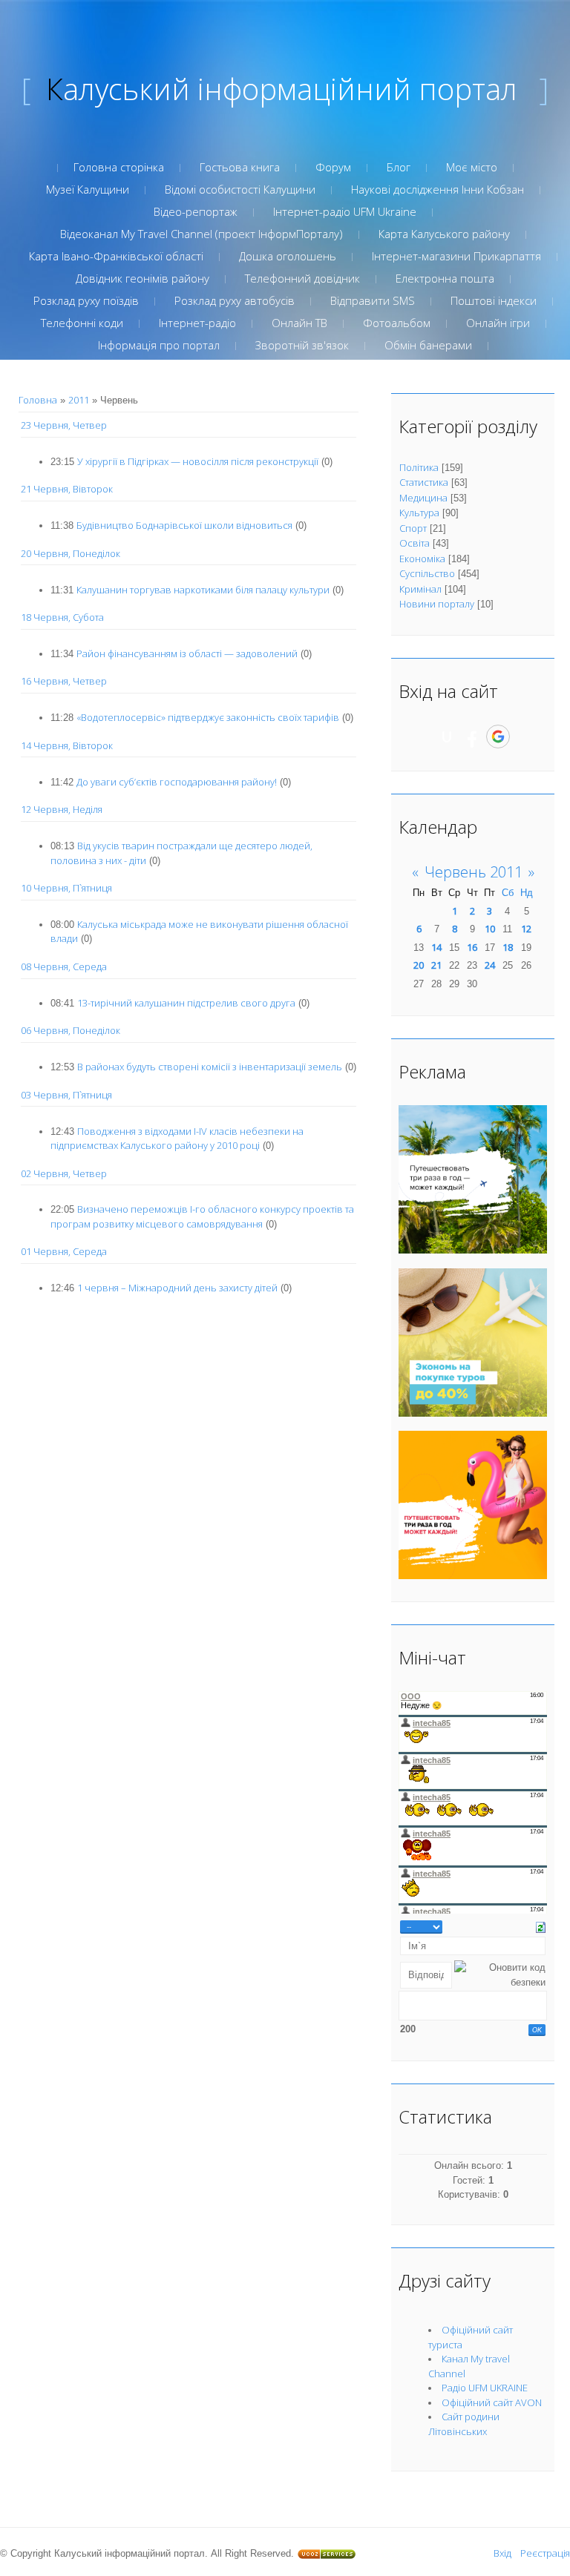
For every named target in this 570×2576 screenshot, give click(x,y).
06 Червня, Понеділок (71, 1030)
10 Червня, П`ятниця (66, 888)
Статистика (424, 482)
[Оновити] (541, 1926)
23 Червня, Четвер (64, 425)
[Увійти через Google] (498, 737)
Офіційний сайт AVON (492, 2402)
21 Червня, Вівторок (67, 489)
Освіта (415, 543)
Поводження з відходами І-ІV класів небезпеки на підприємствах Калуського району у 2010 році (177, 1139)
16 (472, 947)
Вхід (502, 2553)
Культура (419, 513)
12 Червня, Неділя (62, 809)
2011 (79, 400)
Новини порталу (437, 604)
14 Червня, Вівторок (67, 745)
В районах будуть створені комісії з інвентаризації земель (210, 1067)
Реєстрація (545, 2553)
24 (490, 965)
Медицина (423, 498)
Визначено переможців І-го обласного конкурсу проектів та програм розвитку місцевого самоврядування (202, 1216)
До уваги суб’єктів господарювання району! (177, 782)
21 (436, 965)
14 (436, 947)
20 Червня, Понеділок (71, 553)
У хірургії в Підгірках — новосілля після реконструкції (198, 461)
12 (526, 929)
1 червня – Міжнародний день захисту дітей (177, 1288)
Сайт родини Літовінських (464, 2424)
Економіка (422, 559)
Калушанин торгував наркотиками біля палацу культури (203, 590)
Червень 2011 (474, 872)
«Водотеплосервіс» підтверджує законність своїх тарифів (208, 717)
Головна (38, 400)
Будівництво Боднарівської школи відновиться (184, 525)
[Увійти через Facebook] (472, 737)
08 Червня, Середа (64, 966)
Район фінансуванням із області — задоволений (187, 653)
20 (419, 965)
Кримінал (420, 589)
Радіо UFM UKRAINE (485, 2388)
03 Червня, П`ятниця (66, 1095)
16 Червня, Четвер (64, 681)
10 (490, 929)
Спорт (413, 528)
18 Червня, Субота (62, 617)
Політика (419, 467)
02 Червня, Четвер (64, 1173)
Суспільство (427, 573)
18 (508, 947)
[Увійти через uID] (447, 737)
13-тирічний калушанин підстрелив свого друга (186, 1003)
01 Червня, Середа (64, 1251)
